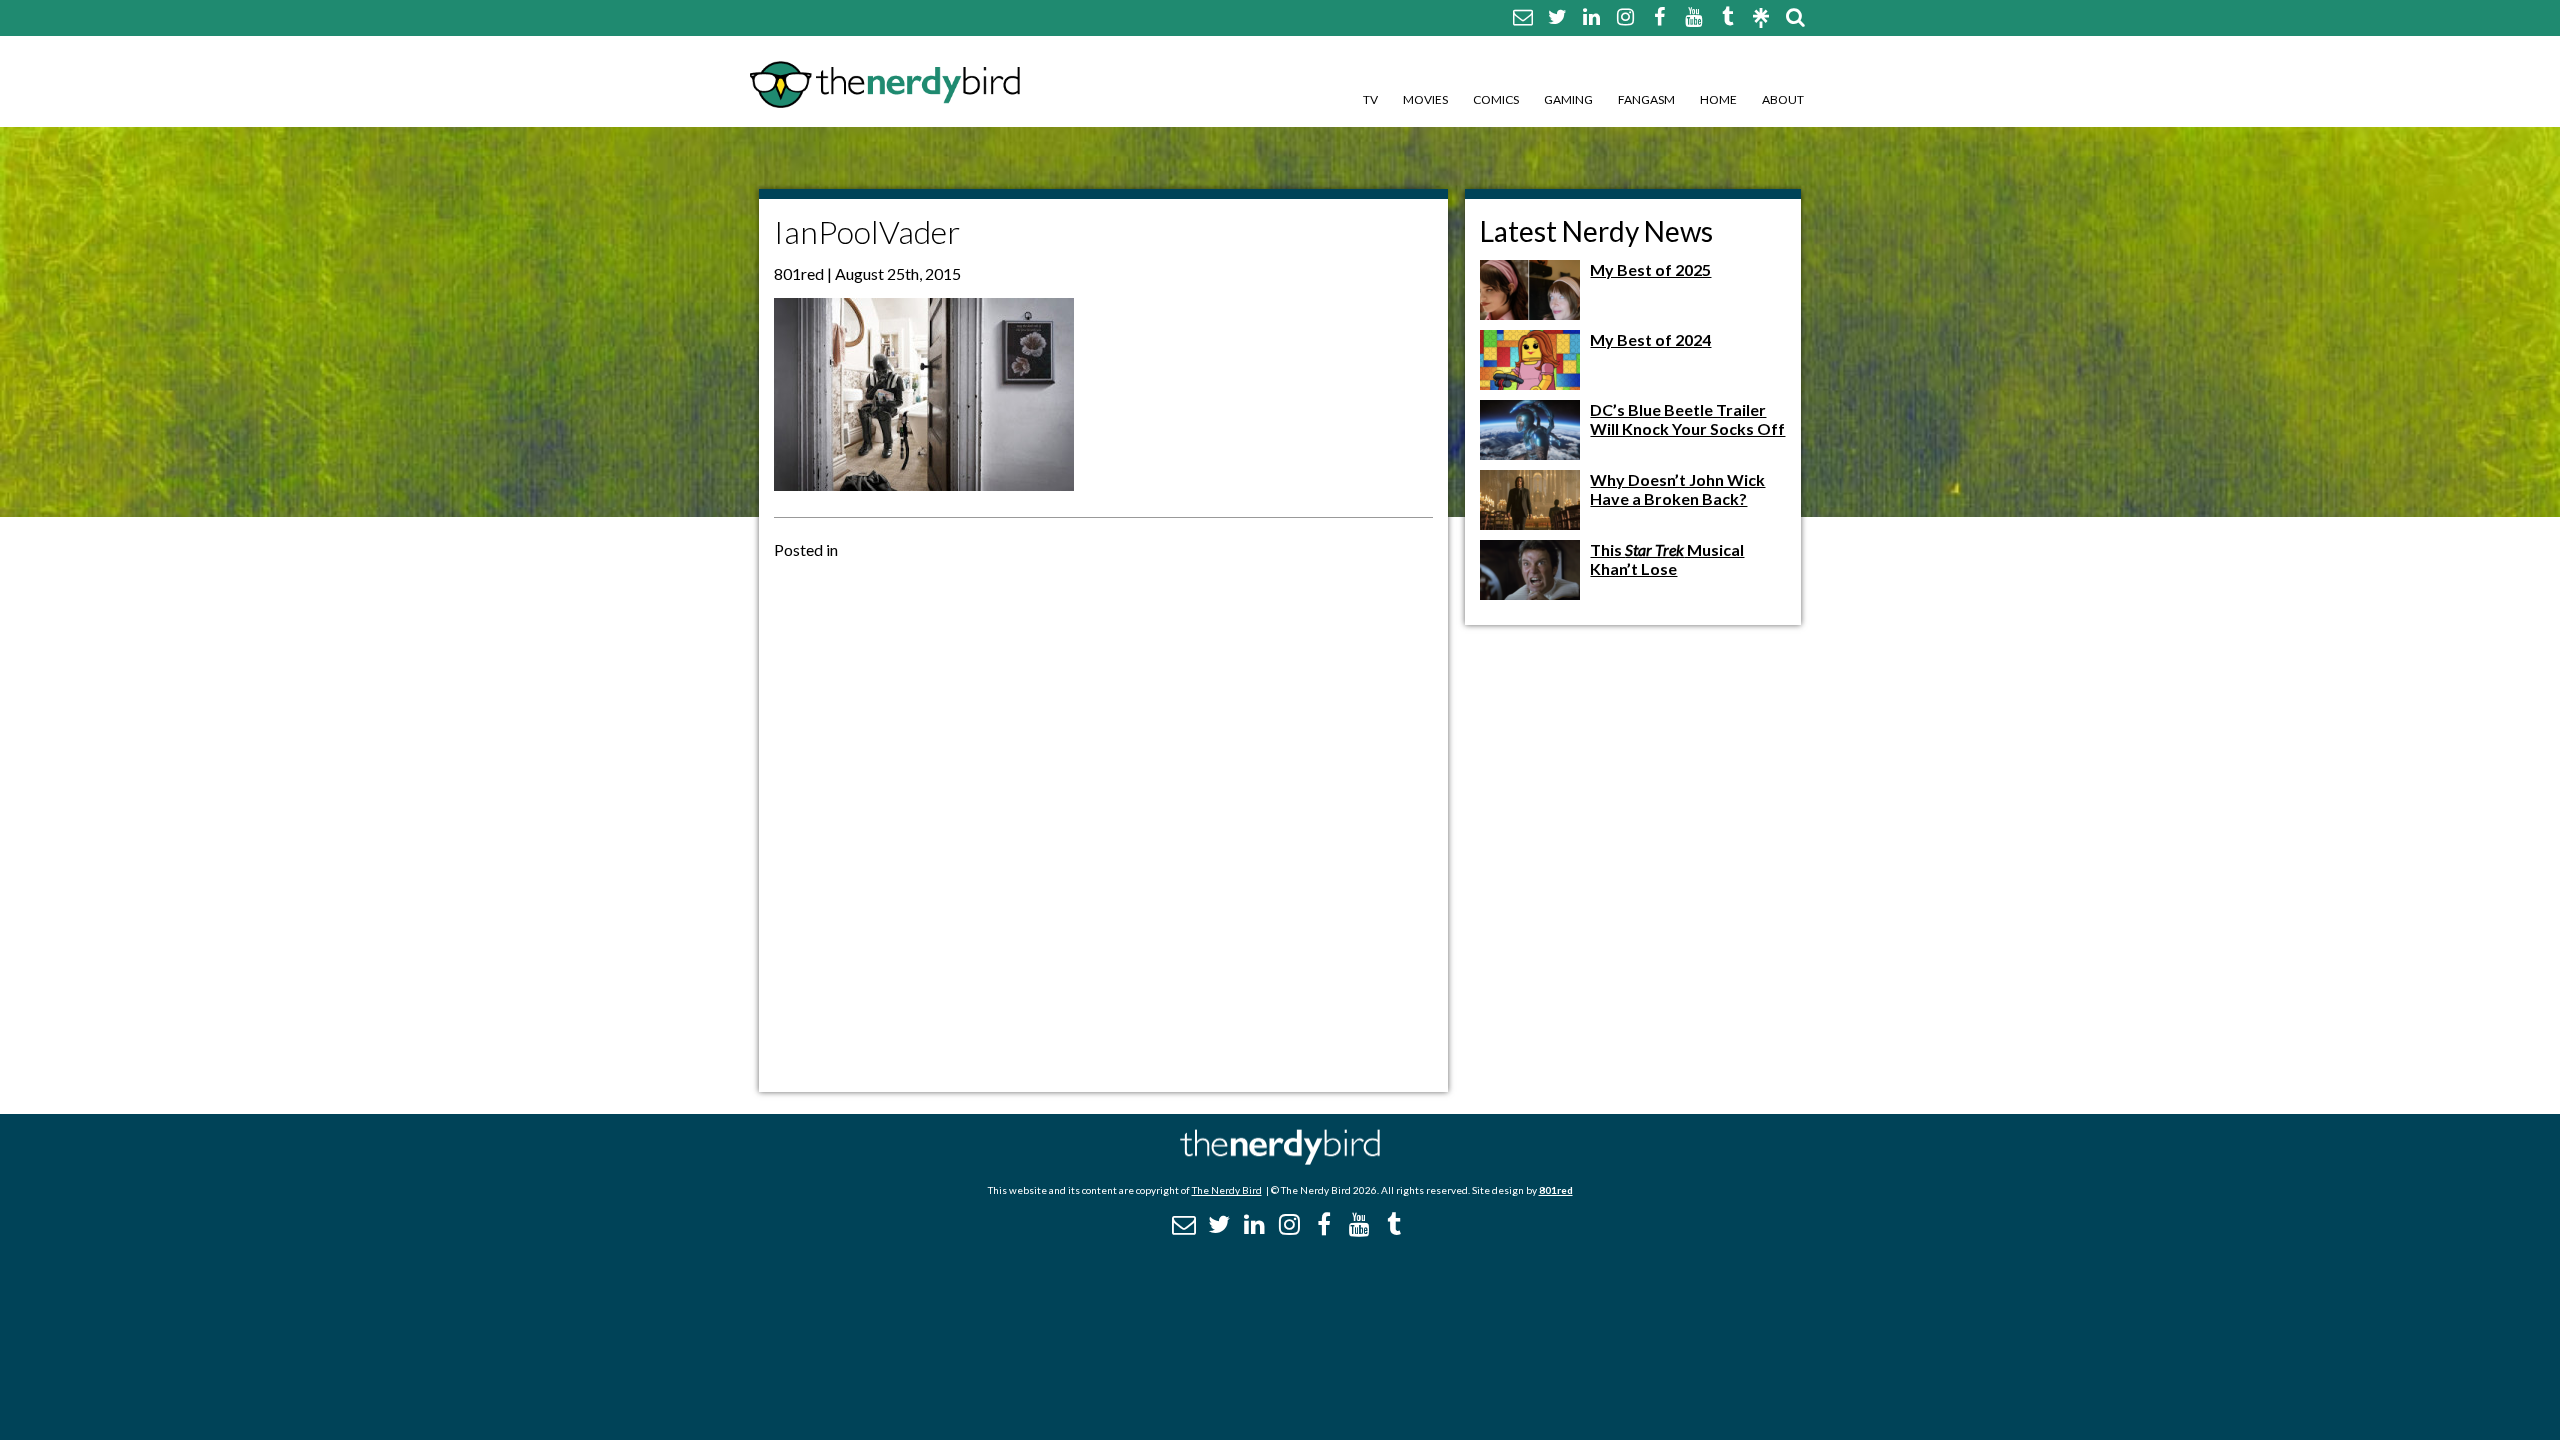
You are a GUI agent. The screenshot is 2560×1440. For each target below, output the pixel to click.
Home (1718, 99)
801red (1556, 1190)
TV (1370, 99)
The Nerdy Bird (1227, 1190)
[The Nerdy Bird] (1280, 1159)
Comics (1496, 99)
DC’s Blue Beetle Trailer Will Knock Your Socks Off (1687, 419)
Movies (1425, 99)
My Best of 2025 (1650, 269)
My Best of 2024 (1650, 339)
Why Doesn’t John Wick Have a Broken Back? (1677, 489)
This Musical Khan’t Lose (1667, 559)
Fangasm (1646, 99)
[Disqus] (1103, 824)
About (1783, 99)
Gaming (1568, 99)
